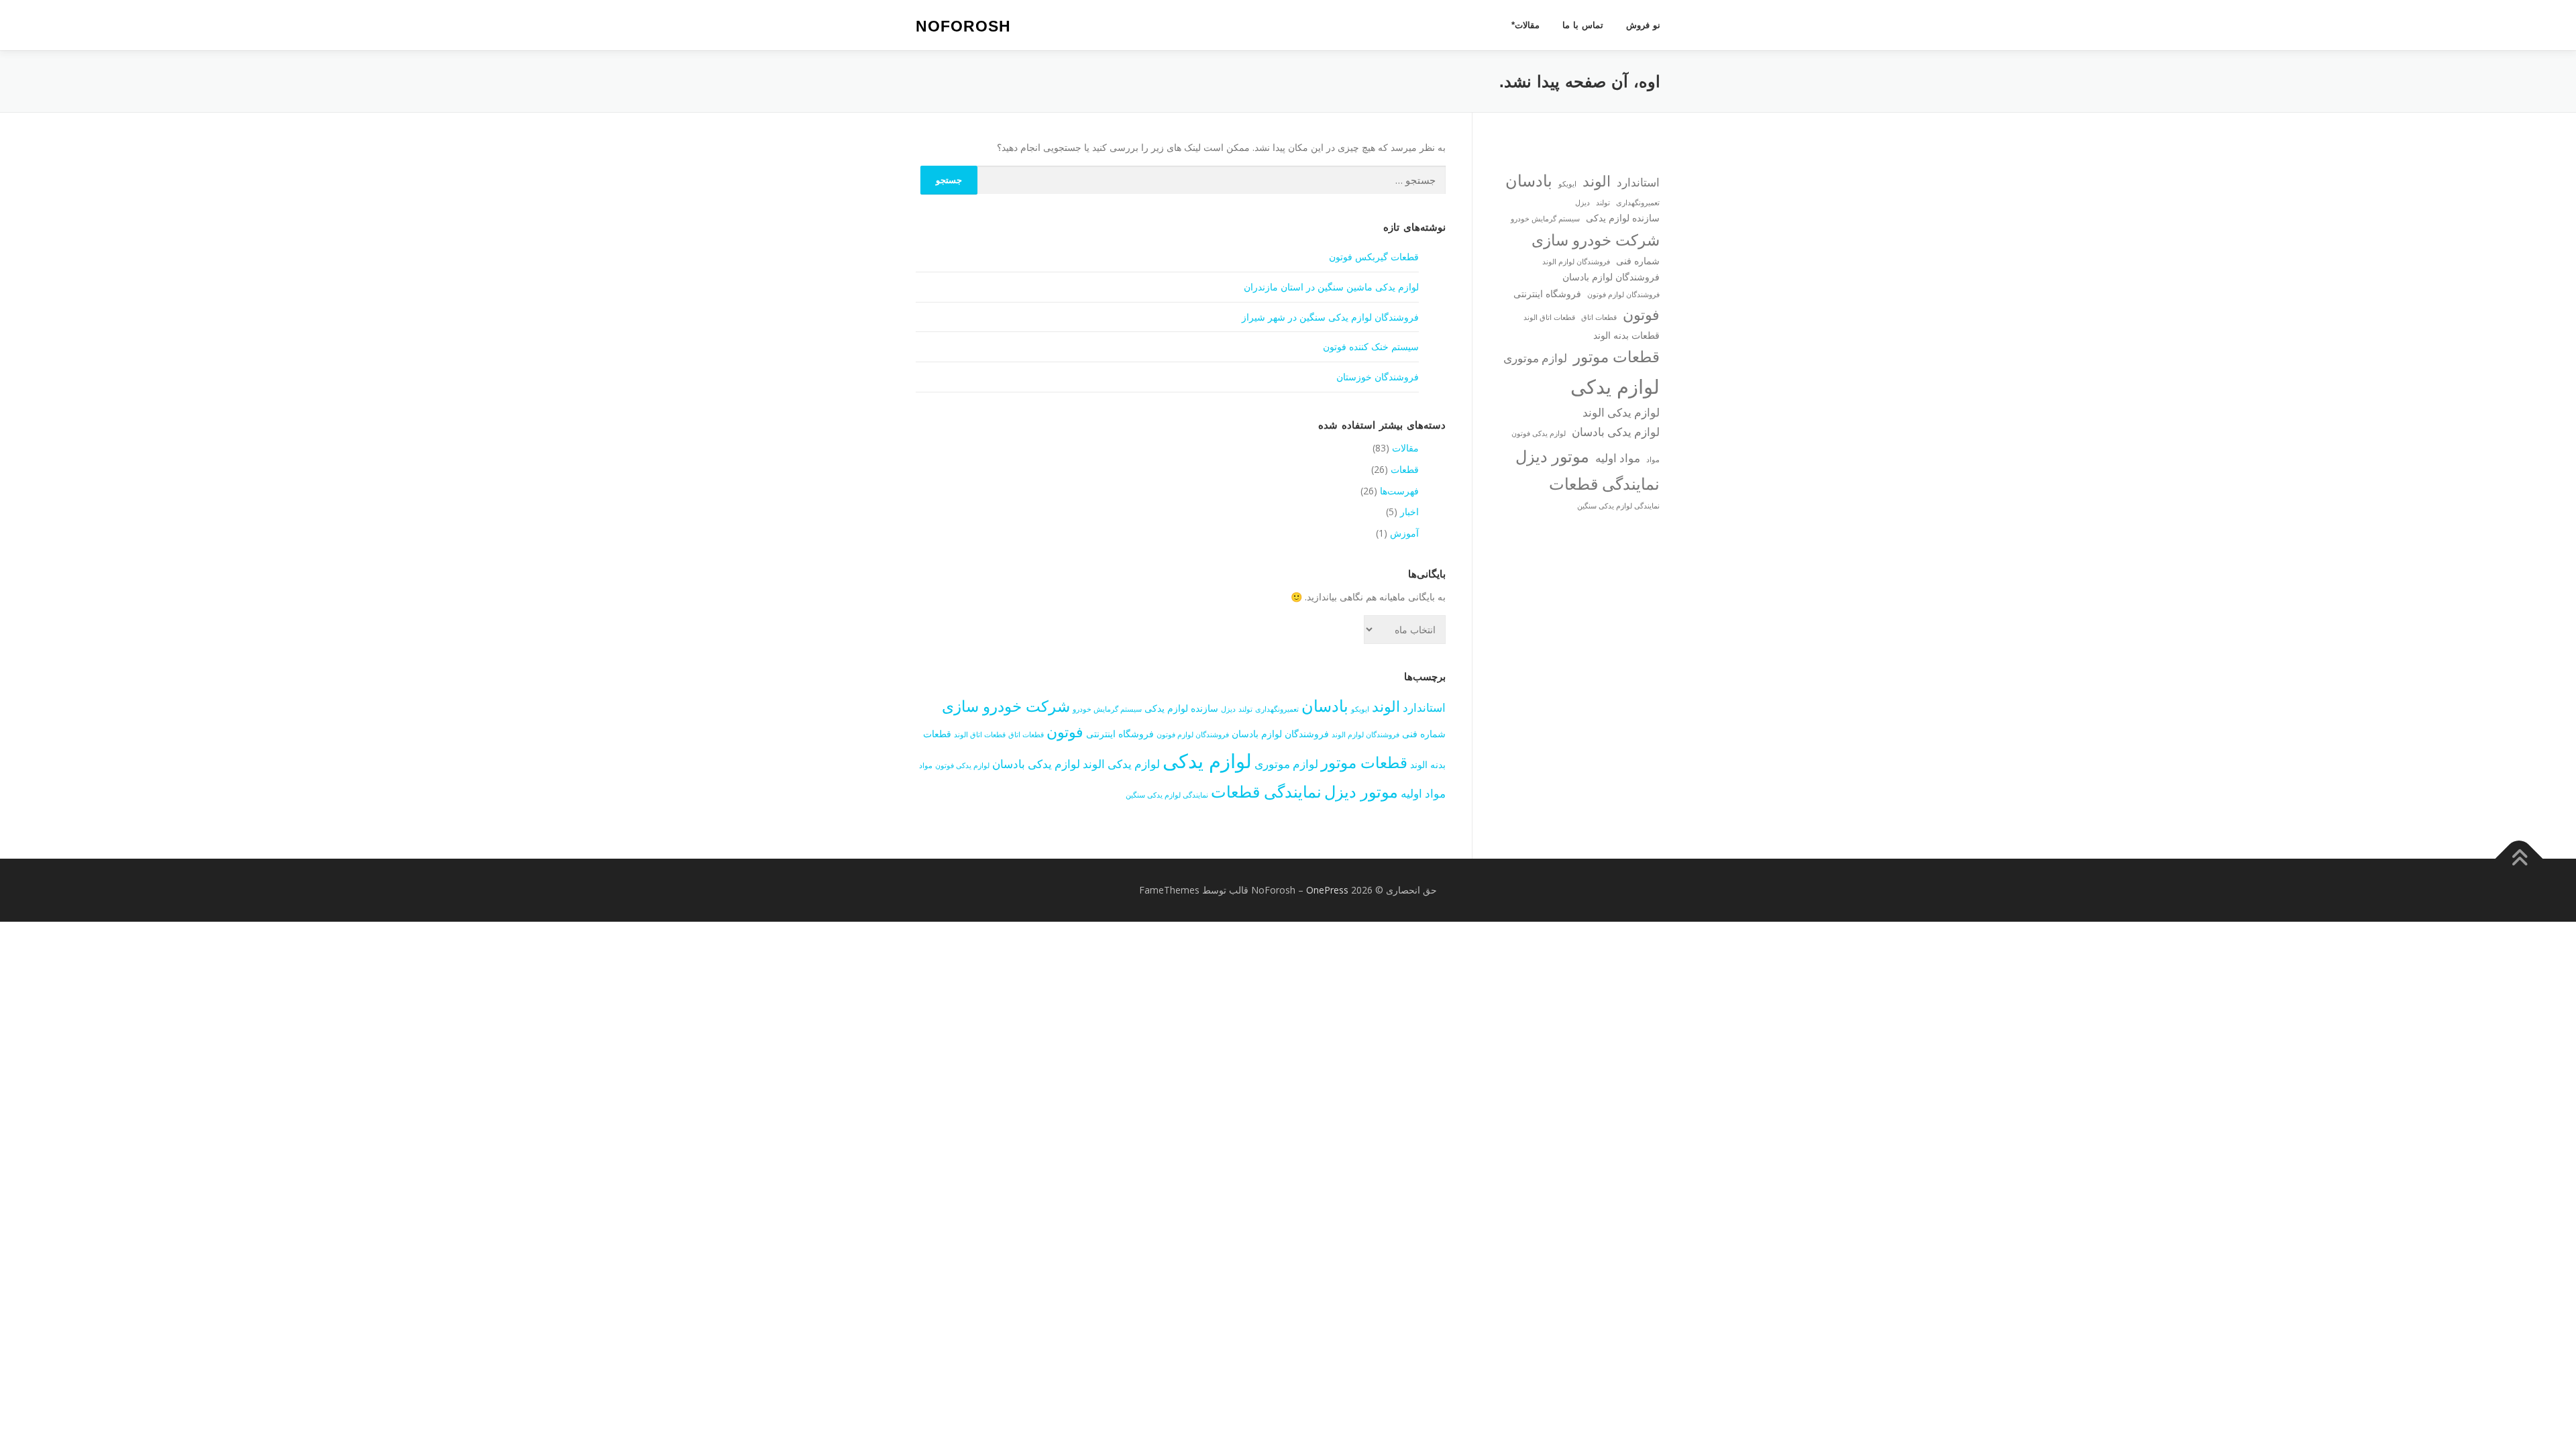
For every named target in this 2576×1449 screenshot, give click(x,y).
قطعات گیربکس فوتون (1374, 257)
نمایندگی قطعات (1266, 791)
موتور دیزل (1361, 791)
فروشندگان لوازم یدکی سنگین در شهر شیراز (1330, 317)
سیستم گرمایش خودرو (1107, 709)
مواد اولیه (1423, 793)
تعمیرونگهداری (1277, 709)
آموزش (1404, 533)
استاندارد (1424, 707)
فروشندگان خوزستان (1378, 377)
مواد (926, 765)
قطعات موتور (1364, 762)
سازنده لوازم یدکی (1181, 708)
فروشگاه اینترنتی (1120, 734)
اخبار (1409, 512)
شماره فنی (1424, 734)
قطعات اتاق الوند (980, 735)
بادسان (1325, 705)
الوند (1386, 706)
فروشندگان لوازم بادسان (1280, 734)
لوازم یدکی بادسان (1036, 764)
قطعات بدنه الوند (1626, 335)
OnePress (1327, 890)
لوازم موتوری (1286, 764)
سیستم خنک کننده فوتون (1371, 346)
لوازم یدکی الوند (1121, 764)
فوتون (1065, 731)
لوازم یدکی (1207, 761)
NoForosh (963, 26)
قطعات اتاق (1026, 735)
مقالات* (1525, 25)
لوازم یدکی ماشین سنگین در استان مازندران (1331, 287)
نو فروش (1643, 25)
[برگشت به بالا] (2519, 859)
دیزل (1228, 709)
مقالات (1405, 448)
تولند (1245, 709)
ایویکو (1360, 709)
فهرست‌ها (1399, 491)
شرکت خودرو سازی (1006, 706)
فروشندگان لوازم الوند (1365, 735)
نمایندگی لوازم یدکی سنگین (1167, 795)
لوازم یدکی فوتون (962, 765)
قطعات (1405, 469)
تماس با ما (1583, 25)
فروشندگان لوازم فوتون (1193, 735)
